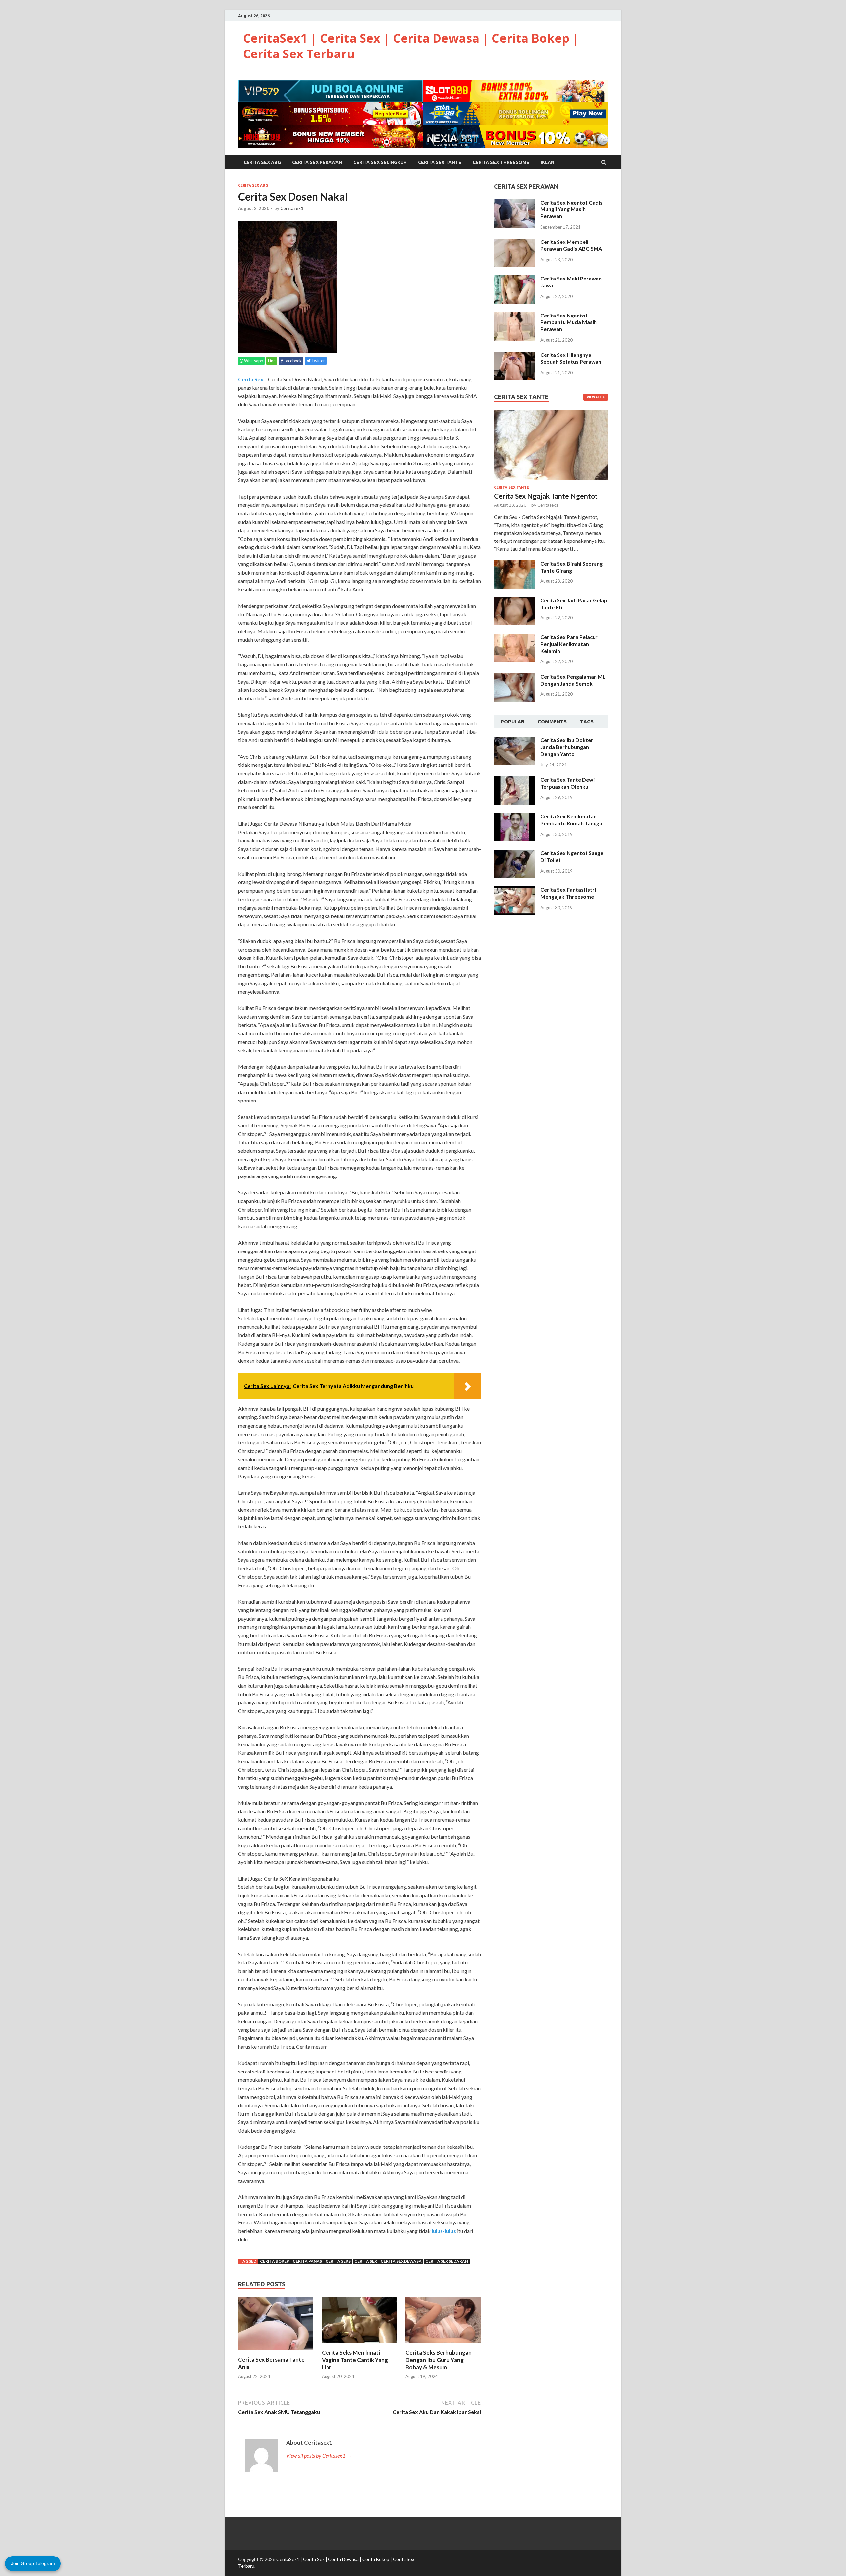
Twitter (318, 361)
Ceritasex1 (292, 208)
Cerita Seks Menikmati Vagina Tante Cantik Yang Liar (355, 2360)
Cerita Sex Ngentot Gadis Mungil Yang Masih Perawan (572, 209)
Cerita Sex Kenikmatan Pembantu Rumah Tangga (571, 820)
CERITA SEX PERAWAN (317, 162)
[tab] (513, 722)
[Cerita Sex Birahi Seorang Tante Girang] (515, 564)
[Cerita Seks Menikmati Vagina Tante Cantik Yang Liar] (360, 2345)
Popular (513, 721)
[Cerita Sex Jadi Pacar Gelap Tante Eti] (515, 601)
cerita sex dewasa (401, 2261)
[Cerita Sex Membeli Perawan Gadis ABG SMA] (515, 242)
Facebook (292, 361)
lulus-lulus (444, 2231)
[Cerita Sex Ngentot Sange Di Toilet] (515, 854)
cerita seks (338, 2261)
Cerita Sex (251, 379)
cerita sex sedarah (447, 2261)
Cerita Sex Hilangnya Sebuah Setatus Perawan (571, 358)
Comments (552, 721)
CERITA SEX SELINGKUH (380, 162)
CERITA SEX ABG (262, 162)
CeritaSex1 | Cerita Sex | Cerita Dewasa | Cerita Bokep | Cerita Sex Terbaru (411, 46)
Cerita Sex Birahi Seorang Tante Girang (572, 567)
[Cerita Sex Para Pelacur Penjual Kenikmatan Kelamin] (515, 637)
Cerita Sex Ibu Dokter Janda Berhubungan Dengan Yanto (567, 747)
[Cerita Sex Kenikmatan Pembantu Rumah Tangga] (515, 817)
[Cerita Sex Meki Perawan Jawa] (515, 279)
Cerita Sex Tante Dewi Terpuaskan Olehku (567, 783)
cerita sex (366, 2261)
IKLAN (547, 162)
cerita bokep (275, 2261)
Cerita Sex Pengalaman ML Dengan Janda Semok (573, 680)
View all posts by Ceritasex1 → (319, 2456)
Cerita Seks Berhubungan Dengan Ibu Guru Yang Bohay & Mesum (439, 2360)
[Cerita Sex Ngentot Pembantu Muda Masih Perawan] (515, 316)
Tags (587, 721)
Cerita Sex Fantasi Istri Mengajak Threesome (568, 893)
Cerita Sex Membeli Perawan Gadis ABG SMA (571, 245)
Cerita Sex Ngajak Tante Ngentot (546, 496)
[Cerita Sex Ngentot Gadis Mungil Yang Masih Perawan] (515, 203)
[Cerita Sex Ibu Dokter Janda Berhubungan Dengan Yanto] (515, 741)
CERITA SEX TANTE (440, 162)
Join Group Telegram (33, 2563)
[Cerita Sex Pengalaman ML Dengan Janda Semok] (515, 677)
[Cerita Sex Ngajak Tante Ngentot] (551, 413)
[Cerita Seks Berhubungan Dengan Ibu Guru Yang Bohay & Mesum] (443, 2345)
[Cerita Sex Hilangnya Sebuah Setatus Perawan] (515, 355)
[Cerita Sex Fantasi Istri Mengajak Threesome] (515, 890)
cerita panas (307, 2261)
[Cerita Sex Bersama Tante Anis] (276, 2352)
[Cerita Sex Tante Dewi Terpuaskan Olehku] (515, 780)
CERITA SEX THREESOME (501, 162)
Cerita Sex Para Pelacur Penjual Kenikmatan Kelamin (569, 644)
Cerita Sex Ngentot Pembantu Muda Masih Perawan (569, 322)
